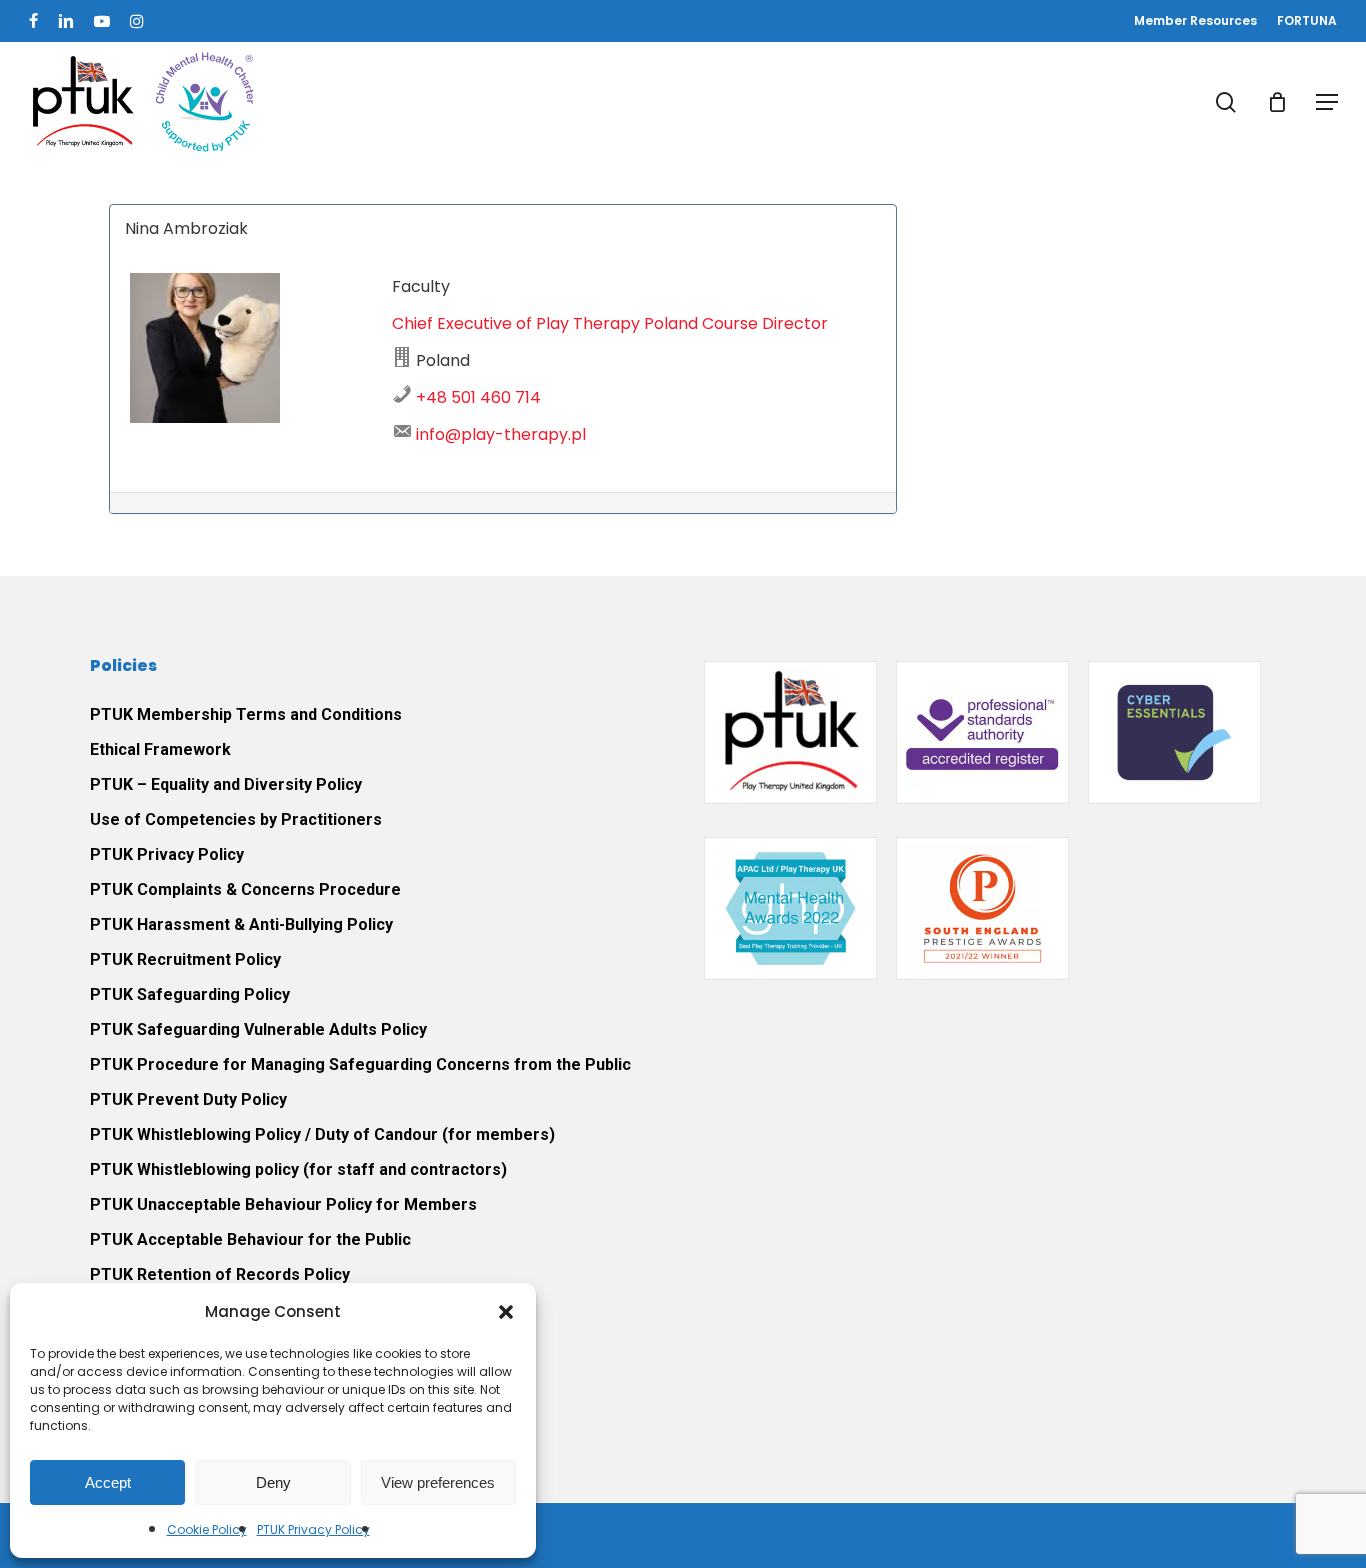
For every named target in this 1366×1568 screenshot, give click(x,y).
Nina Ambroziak (186, 228)
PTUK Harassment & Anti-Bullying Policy (241, 924)
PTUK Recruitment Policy (185, 959)
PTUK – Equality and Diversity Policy (226, 784)
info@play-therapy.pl (501, 434)
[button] (506, 1312)
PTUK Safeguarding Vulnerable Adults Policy (258, 1029)
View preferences (438, 1482)
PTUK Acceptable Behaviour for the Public (250, 1239)
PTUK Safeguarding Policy (190, 994)
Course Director (765, 323)
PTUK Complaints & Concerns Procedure (245, 889)
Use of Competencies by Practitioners (236, 819)
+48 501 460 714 (478, 397)
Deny (273, 1482)
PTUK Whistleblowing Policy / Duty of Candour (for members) (322, 1134)
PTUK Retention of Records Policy (220, 1274)
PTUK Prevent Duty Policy (188, 1099)
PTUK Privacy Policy (313, 1529)
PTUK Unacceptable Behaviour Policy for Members (283, 1204)
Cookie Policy (207, 1529)
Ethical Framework (160, 749)
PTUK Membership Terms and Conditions (246, 714)
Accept (108, 1482)
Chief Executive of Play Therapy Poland (545, 323)
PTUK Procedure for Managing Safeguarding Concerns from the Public (360, 1064)
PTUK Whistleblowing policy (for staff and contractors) (298, 1169)
